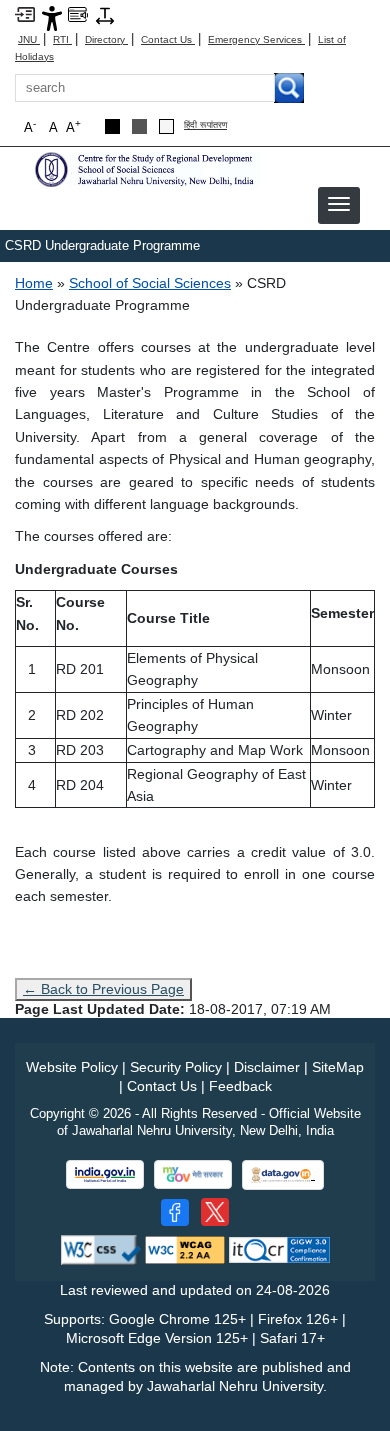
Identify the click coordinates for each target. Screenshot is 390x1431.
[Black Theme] (112, 126)
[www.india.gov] (105, 1174)
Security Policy (176, 1067)
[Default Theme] (166, 126)
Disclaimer (267, 1067)
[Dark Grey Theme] (139, 126)
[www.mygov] (193, 1174)
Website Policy (72, 1067)
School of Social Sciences (150, 283)
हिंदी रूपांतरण (205, 125)
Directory (106, 39)
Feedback (240, 1086)
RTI (62, 39)
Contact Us (168, 39)
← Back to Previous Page (103, 989)
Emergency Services (256, 39)
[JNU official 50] (215, 1212)
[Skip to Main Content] (25, 13)
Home (34, 283)
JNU (29, 39)
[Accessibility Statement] (52, 17)
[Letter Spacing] (105, 14)
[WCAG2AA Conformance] (185, 1249)
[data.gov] (283, 1175)
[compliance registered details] (279, 1249)
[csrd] (145, 168)
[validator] (101, 1249)
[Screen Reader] (78, 13)
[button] (339, 204)
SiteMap (338, 1067)
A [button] (73, 126)
